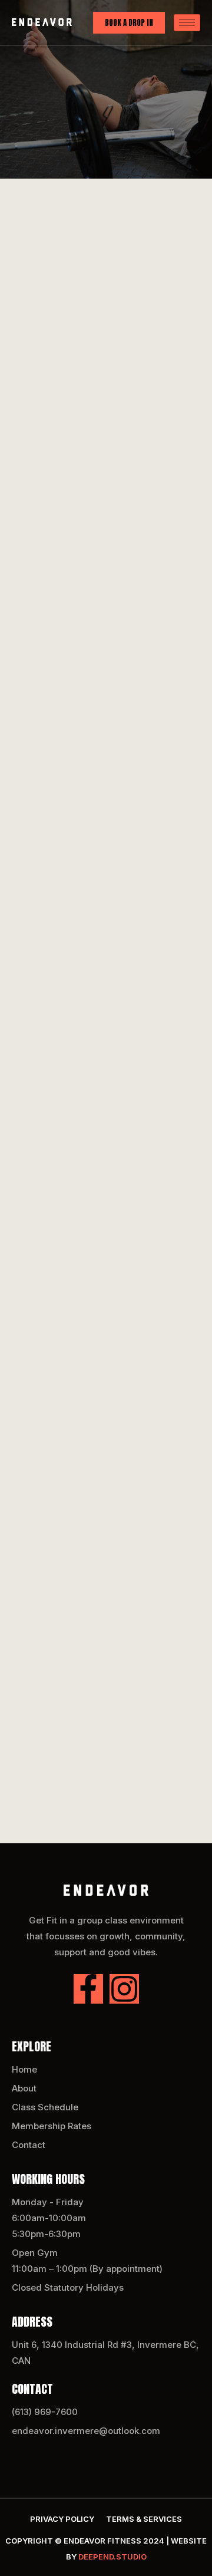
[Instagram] (124, 1989)
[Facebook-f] (88, 1989)
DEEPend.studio (112, 2557)
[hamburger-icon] (187, 23)
